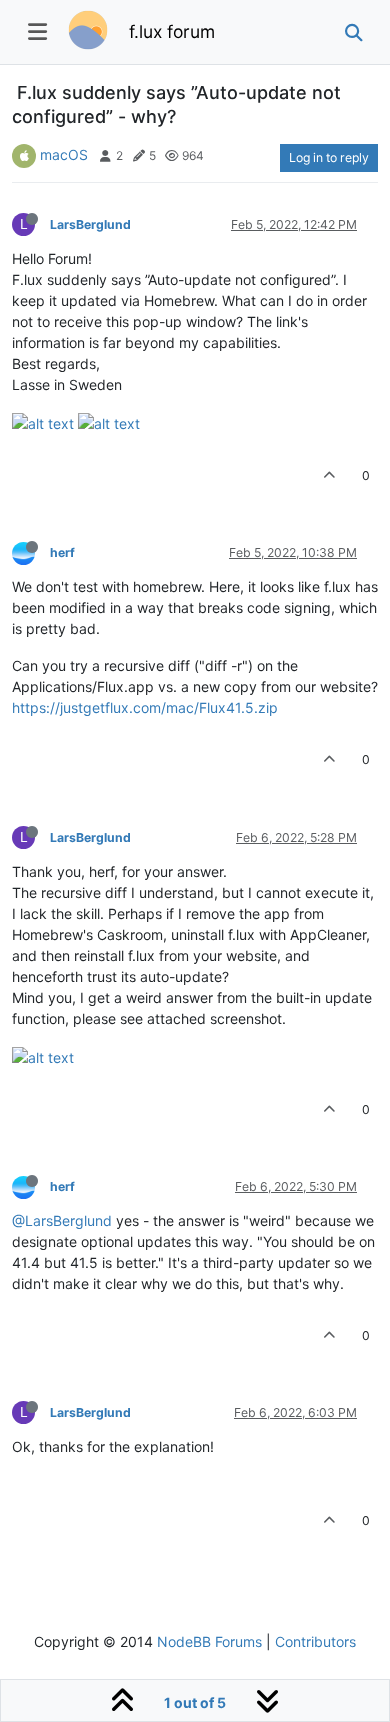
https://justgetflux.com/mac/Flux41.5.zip (145, 707)
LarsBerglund (90, 224)
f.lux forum (172, 31)
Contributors (315, 1641)
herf (62, 552)
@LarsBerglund (62, 1220)
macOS (64, 154)
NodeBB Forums (209, 1641)
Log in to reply (329, 157)
